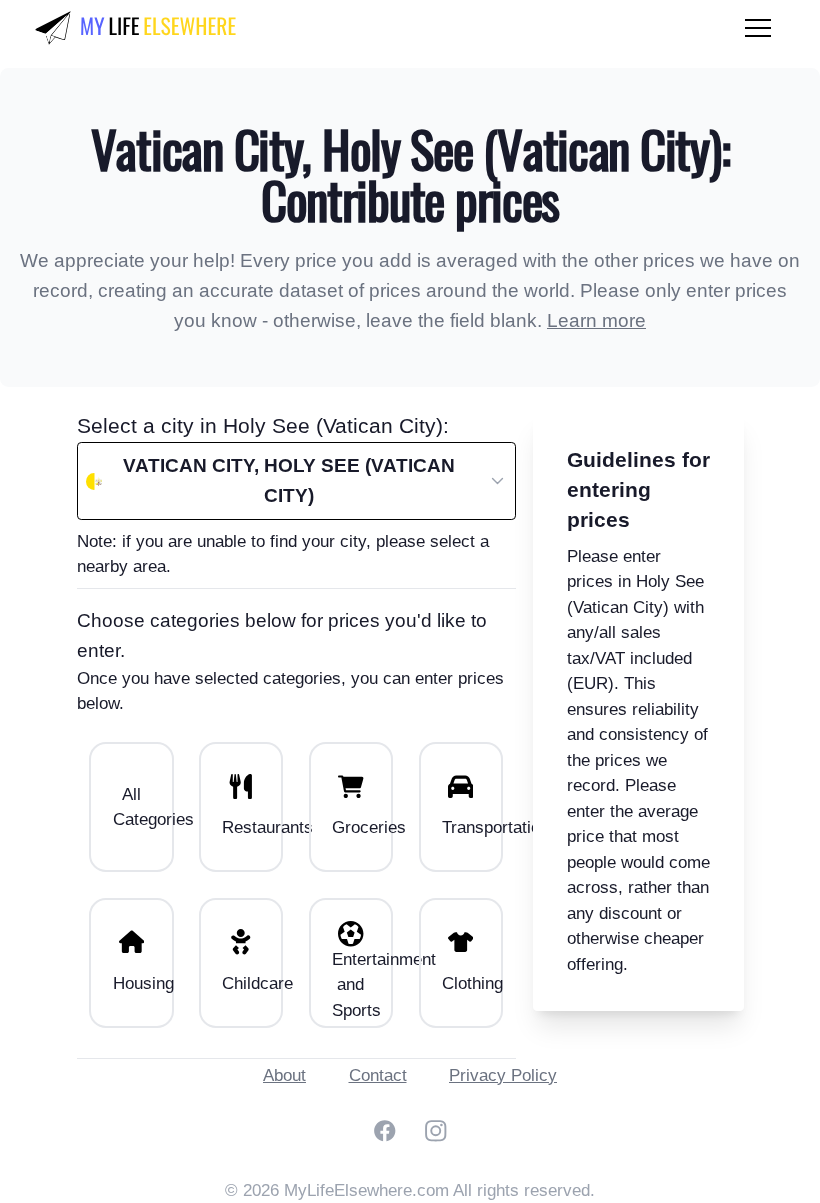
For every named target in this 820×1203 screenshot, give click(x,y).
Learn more (596, 320)
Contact (378, 1075)
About (284, 1075)
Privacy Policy (503, 1075)
